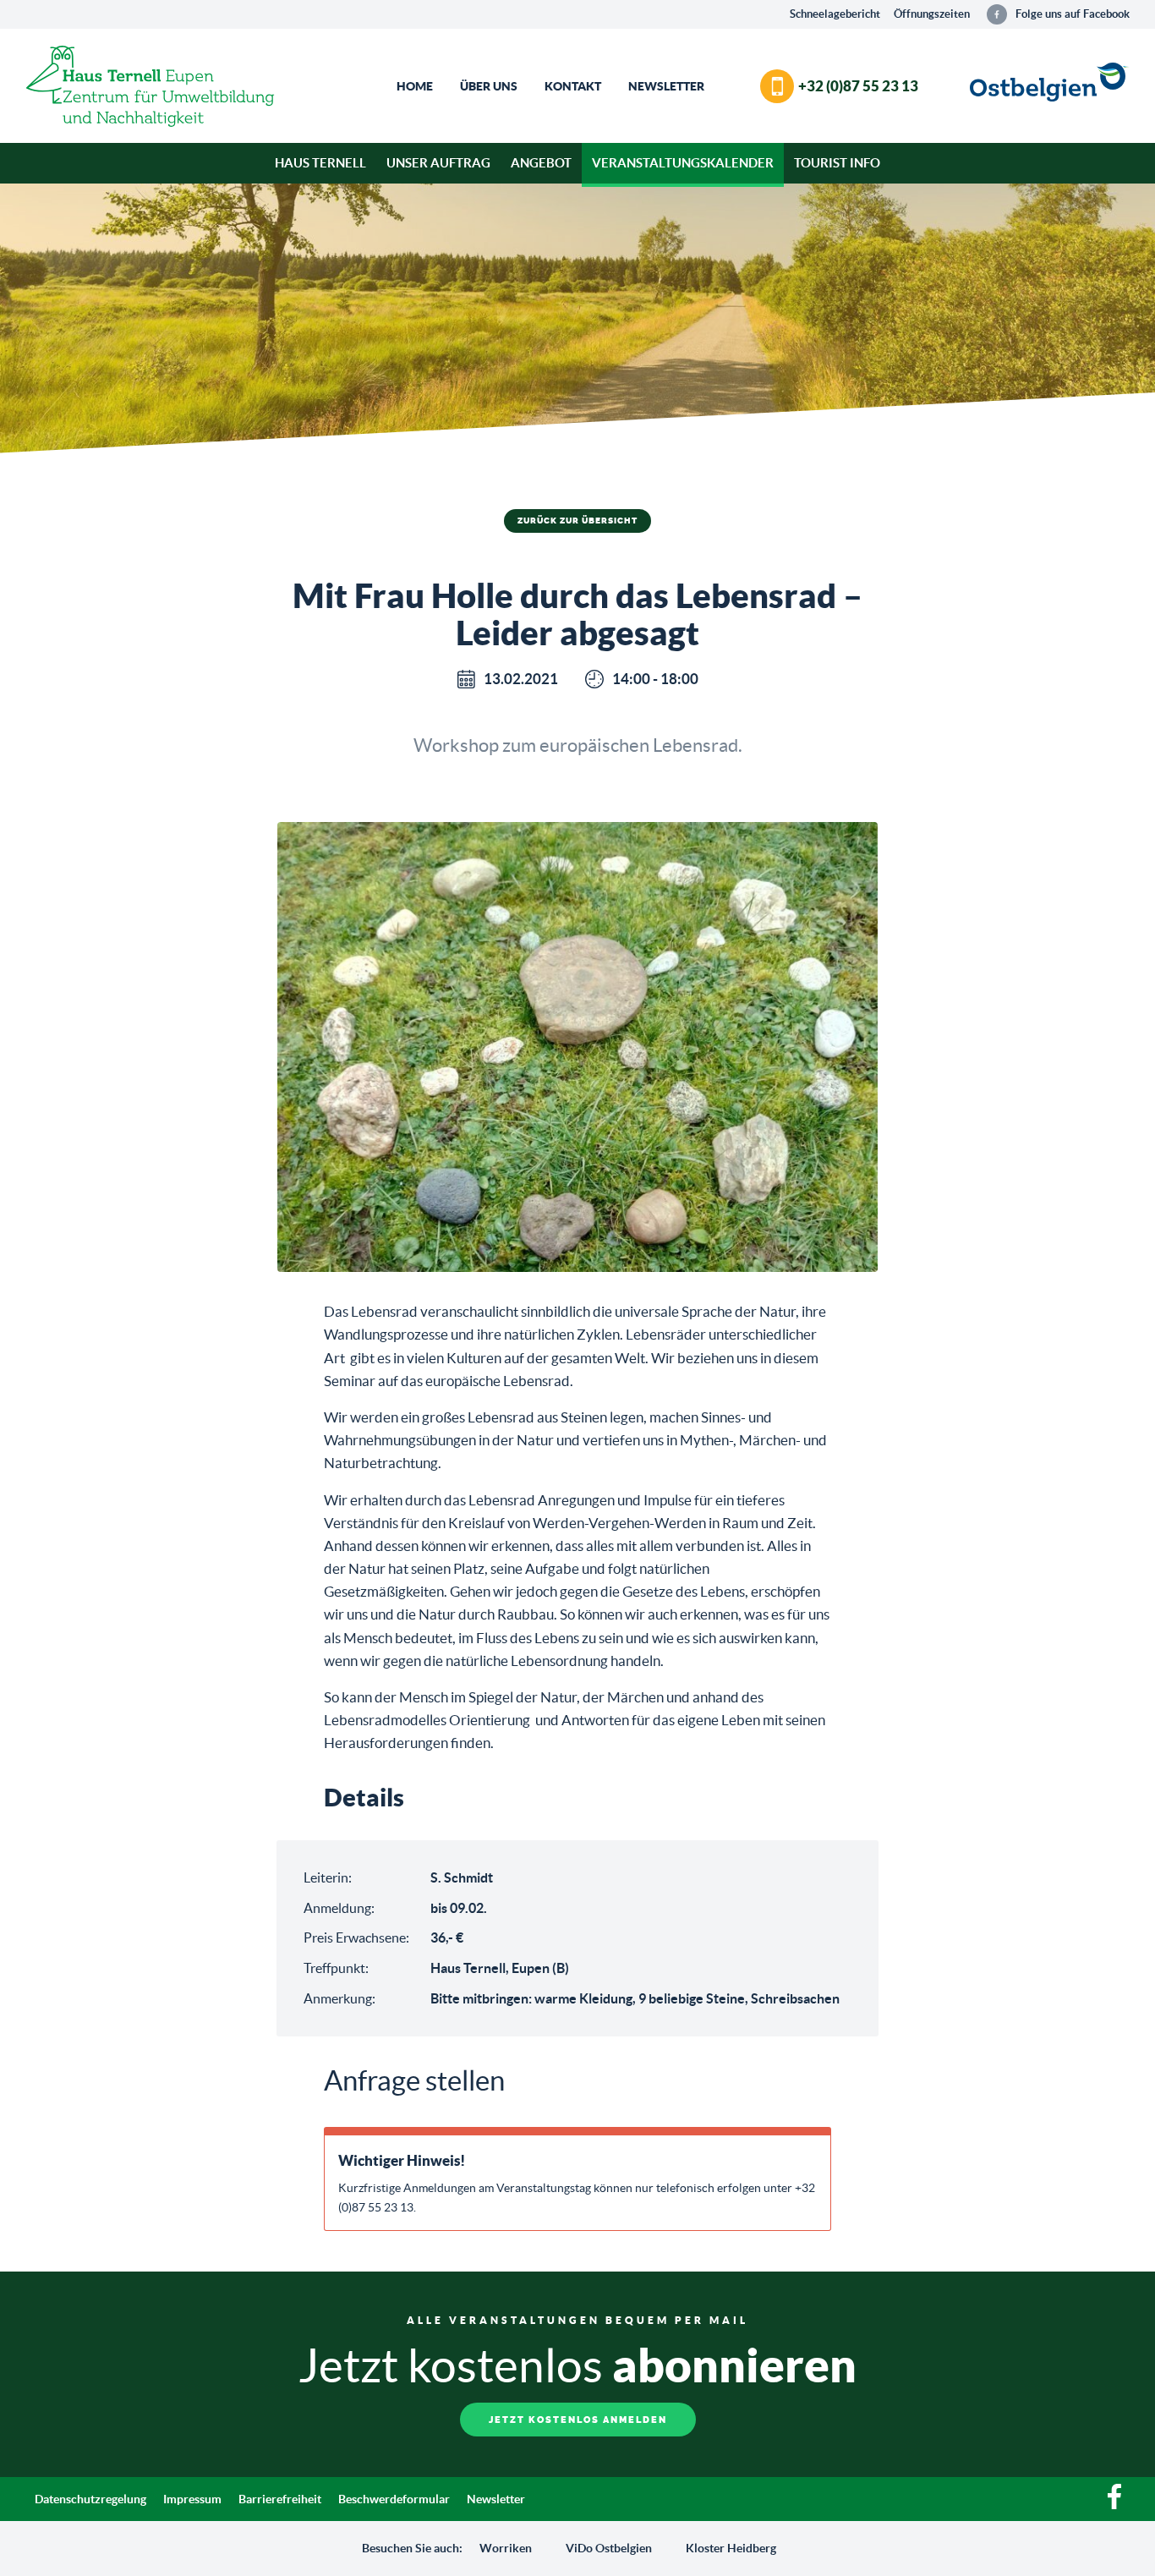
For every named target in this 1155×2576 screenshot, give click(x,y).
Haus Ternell (320, 163)
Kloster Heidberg (731, 2548)
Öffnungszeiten (932, 14)
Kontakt (573, 86)
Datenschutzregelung (90, 2499)
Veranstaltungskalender (683, 163)
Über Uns (489, 86)
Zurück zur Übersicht (577, 521)
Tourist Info (837, 163)
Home (415, 86)
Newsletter (666, 86)
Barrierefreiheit (280, 2499)
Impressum (192, 2499)
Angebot (541, 163)
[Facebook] (1114, 2505)
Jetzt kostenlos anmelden (578, 2420)
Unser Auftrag (438, 163)
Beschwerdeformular (394, 2499)
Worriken (506, 2548)
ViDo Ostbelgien (609, 2548)
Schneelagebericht (835, 14)
